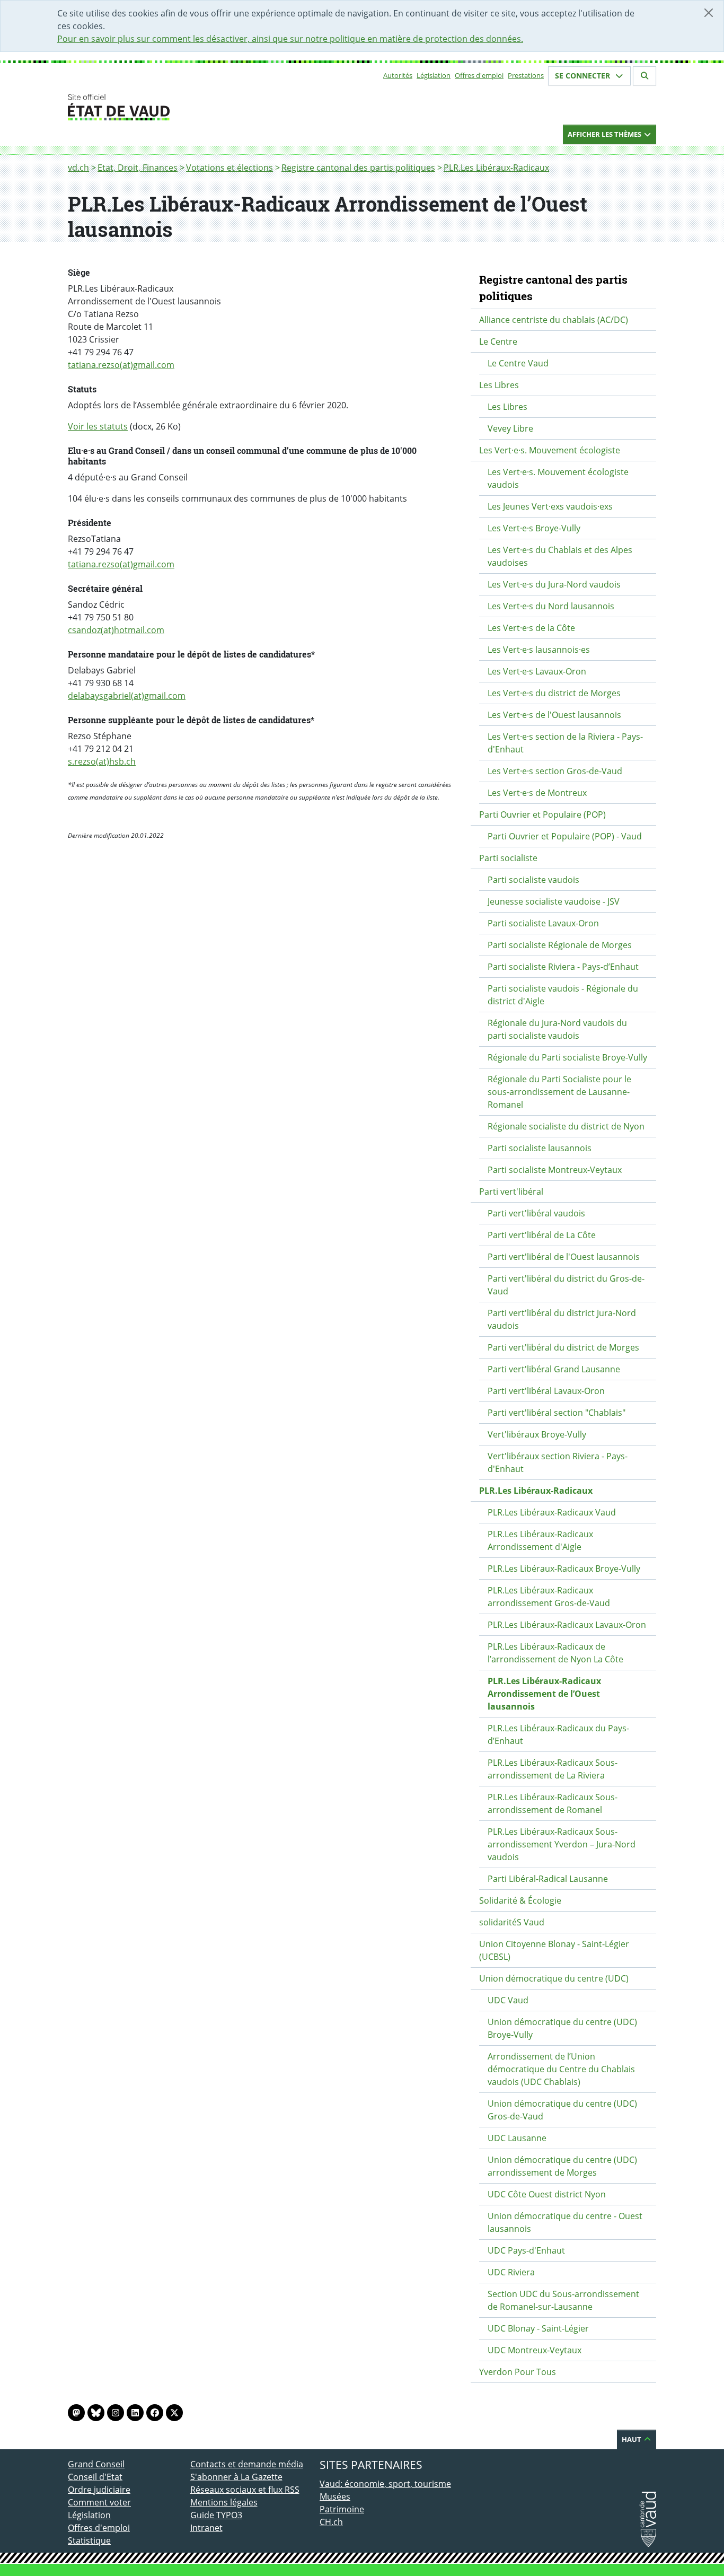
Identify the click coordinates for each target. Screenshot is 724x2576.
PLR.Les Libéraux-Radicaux (496, 168)
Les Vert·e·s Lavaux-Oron (537, 671)
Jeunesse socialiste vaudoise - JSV (554, 901)
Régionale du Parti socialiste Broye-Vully (567, 1057)
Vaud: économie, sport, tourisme (385, 2484)
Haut (632, 2439)
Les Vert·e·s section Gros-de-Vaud (555, 771)
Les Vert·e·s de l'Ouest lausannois (554, 715)
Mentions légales (224, 2502)
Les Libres (499, 385)
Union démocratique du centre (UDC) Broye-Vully (562, 2028)
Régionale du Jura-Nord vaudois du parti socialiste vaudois (557, 1029)
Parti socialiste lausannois (540, 1148)
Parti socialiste (508, 858)
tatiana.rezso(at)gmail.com (121, 365)
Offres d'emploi (479, 75)
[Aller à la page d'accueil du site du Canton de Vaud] (186, 107)
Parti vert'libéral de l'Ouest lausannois (564, 1257)
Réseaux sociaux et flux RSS (245, 2490)
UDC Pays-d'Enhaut (526, 2250)
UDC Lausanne (517, 2138)
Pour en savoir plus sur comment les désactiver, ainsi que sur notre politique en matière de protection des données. (290, 39)
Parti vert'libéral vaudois (536, 1213)
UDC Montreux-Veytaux (535, 2350)
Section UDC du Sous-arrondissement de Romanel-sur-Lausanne (563, 2300)
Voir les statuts (98, 426)
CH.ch (331, 2522)
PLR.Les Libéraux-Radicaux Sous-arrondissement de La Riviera (553, 1769)
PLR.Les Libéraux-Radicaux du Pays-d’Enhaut (558, 1734)
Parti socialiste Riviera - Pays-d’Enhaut (563, 967)
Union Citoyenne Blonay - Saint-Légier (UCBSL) (554, 1950)
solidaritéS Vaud (512, 1922)
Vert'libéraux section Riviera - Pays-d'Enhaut (558, 1462)
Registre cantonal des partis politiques (358, 168)
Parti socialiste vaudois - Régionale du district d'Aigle (563, 995)
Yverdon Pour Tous (518, 2372)
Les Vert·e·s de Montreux (537, 793)
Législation (434, 75)
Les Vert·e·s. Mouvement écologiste (550, 450)
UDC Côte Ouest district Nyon (547, 2194)
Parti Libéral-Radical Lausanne (548, 1879)
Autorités (398, 75)
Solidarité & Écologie (520, 1900)
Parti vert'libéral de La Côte (542, 1235)
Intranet (206, 2528)
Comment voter (99, 2502)
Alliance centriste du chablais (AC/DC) (554, 320)
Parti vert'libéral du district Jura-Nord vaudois (562, 1319)
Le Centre (498, 341)
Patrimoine (342, 2509)
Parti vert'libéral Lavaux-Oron (546, 1391)
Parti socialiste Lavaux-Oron (543, 923)
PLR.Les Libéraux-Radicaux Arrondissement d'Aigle (540, 1540)
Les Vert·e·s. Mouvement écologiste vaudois (558, 478)
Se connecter (584, 76)
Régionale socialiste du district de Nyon (566, 1126)
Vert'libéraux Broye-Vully (537, 1434)
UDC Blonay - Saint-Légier (538, 2328)
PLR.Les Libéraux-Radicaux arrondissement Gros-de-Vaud (549, 1597)
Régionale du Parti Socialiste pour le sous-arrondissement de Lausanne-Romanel (559, 1092)
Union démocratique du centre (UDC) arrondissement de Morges (562, 2166)
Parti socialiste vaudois (533, 880)
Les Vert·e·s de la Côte (531, 628)
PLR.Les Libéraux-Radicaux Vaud (552, 1512)
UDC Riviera (511, 2272)
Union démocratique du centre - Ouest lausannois (565, 2222)
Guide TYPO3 (216, 2515)
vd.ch (78, 168)
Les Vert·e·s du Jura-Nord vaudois (554, 584)
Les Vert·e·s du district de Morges (554, 693)
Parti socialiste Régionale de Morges (560, 945)
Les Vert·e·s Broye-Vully (534, 528)
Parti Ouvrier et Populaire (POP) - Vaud (565, 836)
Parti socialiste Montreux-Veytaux (555, 1170)
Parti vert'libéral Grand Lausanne (554, 1369)
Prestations (526, 75)
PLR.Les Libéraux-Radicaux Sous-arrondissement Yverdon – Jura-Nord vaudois (562, 1844)
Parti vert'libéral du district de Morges (563, 1347)
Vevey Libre (510, 428)
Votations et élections (229, 168)
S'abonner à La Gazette (236, 2477)
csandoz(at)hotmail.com (116, 630)
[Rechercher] (644, 76)
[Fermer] (709, 13)
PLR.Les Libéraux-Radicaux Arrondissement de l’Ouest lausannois (544, 1694)
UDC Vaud (508, 2000)
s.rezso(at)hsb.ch (102, 761)
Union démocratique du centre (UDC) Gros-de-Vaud (562, 2110)
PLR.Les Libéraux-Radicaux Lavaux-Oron (567, 1625)
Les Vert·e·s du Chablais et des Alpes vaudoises (560, 556)
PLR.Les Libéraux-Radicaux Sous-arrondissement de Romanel (553, 1803)
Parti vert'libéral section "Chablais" (557, 1413)
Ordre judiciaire (99, 2490)
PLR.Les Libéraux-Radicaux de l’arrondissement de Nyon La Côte (555, 1653)
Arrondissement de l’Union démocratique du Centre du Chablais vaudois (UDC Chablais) (561, 2069)
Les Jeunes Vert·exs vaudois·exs (550, 506)
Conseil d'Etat (95, 2477)
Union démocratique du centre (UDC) (554, 1978)
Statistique (89, 2540)
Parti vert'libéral (511, 1191)
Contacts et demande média (247, 2464)
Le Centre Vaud (518, 363)
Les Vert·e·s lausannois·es (539, 650)
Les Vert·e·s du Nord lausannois (551, 606)
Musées (335, 2496)
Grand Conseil (96, 2464)
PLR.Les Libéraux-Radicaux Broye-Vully (564, 1569)
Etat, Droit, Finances (138, 168)
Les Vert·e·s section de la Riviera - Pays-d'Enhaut (565, 743)
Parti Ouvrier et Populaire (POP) (542, 814)
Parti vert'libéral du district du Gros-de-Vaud (566, 1285)
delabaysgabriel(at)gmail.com (127, 696)
